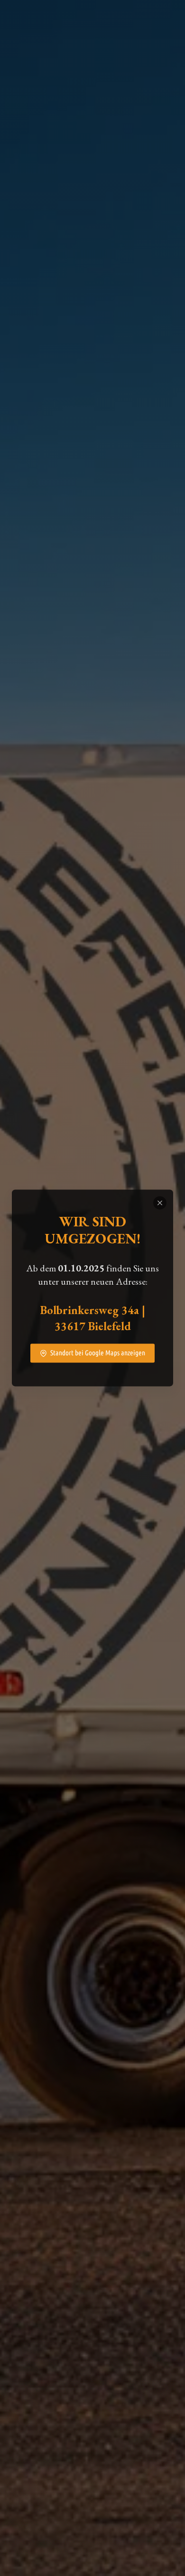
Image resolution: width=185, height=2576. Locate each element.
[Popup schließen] (160, 1203)
